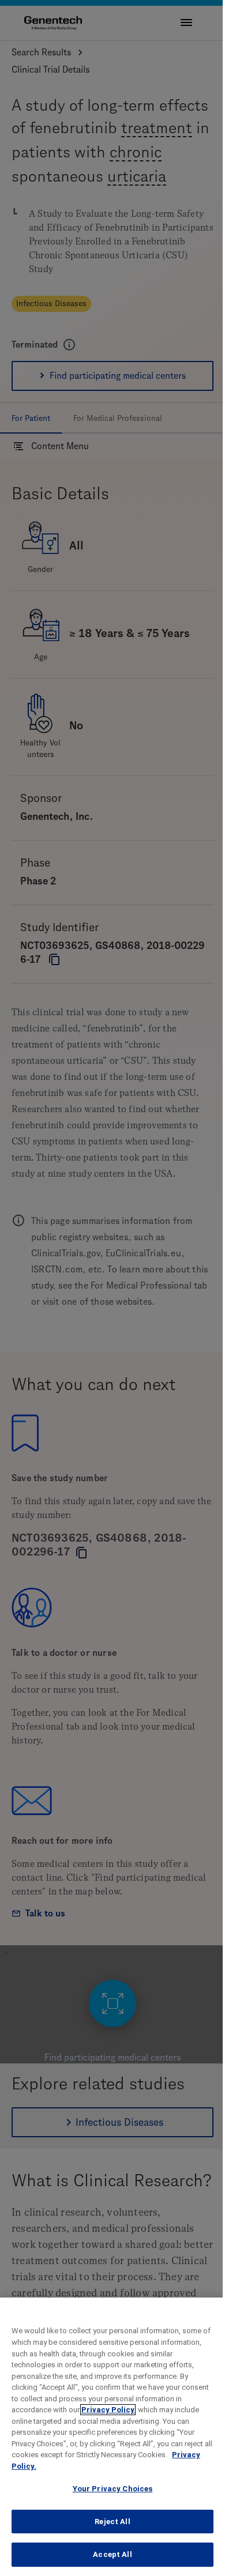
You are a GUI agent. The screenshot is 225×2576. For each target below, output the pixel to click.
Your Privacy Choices (113, 2489)
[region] (112, 2437)
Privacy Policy (108, 2410)
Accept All (112, 2554)
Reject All (112, 2522)
